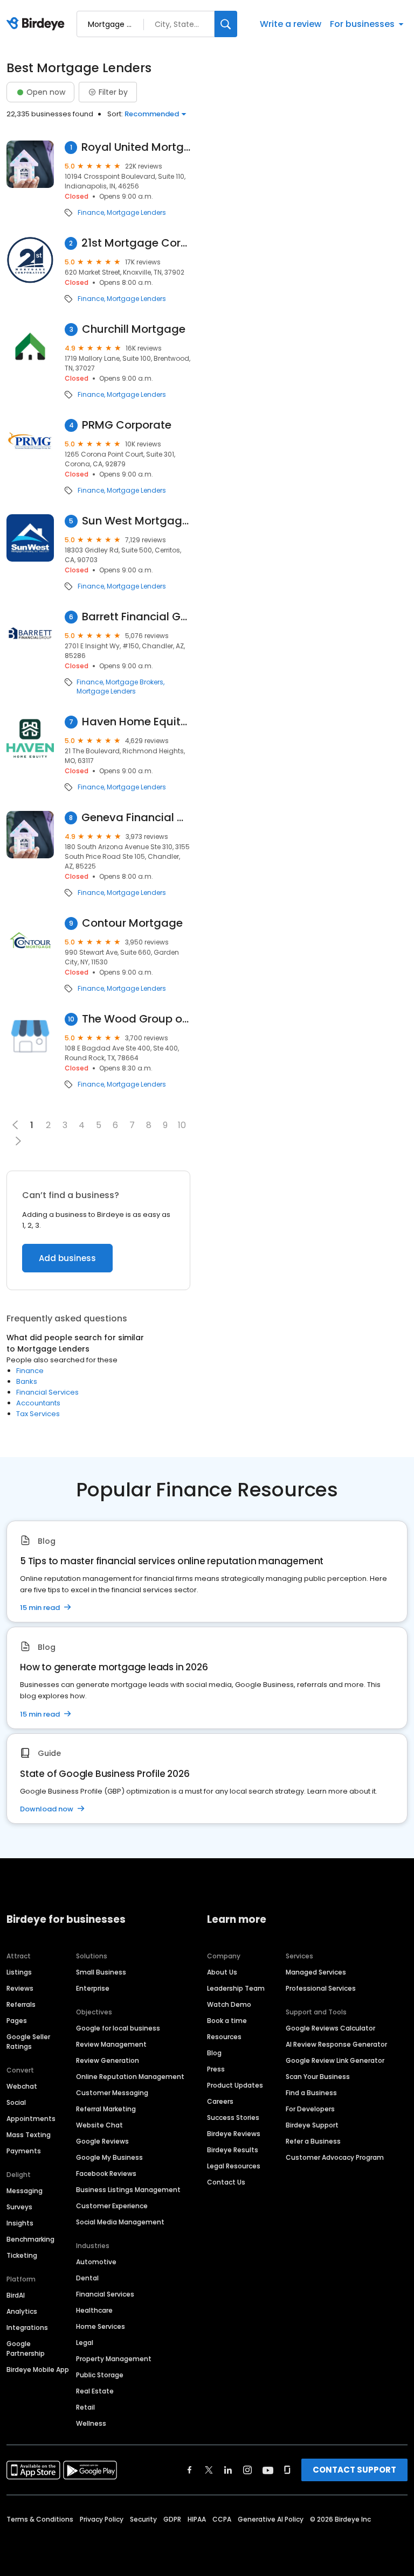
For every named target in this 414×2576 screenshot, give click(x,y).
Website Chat (99, 2125)
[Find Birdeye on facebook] (190, 2470)
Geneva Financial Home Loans (136, 818)
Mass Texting (29, 2135)
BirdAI (16, 2295)
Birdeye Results (233, 2150)
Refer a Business (313, 2141)
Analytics (22, 2311)
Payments (24, 2151)
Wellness (91, 2423)
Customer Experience (112, 2206)
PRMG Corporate (127, 425)
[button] (18, 1141)
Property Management (114, 2359)
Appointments (31, 2119)
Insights (20, 2223)
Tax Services (38, 1414)
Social (16, 2102)
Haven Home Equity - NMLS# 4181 (136, 722)
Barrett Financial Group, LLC (136, 617)
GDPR (172, 2519)
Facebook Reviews (106, 2173)
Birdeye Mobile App (38, 2369)
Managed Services (316, 1972)
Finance (91, 213)
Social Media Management (120, 2222)
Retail (85, 2407)
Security (143, 2519)
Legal (85, 2343)
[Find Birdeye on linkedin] (228, 2470)
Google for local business (118, 2028)
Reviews (20, 1988)
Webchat (22, 2086)
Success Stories (233, 2117)
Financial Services (47, 1392)
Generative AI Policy (271, 2519)
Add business (67, 1258)
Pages (17, 2021)
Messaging (25, 2191)
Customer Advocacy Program (335, 2157)
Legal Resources (234, 2166)
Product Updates (235, 2085)
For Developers (310, 2109)
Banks (27, 1381)
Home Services (101, 2326)
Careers (220, 2101)
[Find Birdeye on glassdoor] (287, 2470)
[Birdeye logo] (37, 24)
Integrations (27, 2327)
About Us (222, 1972)
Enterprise (93, 1988)
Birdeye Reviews (234, 2134)
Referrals (21, 2004)
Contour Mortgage (132, 923)
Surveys (19, 2207)
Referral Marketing (106, 2109)
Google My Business (109, 2157)
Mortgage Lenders (136, 213)
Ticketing (22, 2255)
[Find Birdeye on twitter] (209, 2470)
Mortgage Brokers (134, 682)
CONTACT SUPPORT (354, 2470)
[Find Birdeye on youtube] (268, 2470)
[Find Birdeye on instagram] (247, 2470)
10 (182, 1125)
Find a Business (311, 2093)
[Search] (226, 24)
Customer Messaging (112, 2093)
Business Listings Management (128, 2190)
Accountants (38, 1403)
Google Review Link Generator (335, 2060)
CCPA (222, 2519)
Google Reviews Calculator (330, 2028)
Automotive (96, 2262)
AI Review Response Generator (336, 2044)
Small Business (101, 1972)
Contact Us (226, 2182)
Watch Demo (229, 2004)
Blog (214, 2053)
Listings (19, 1972)
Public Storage (100, 2375)
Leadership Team (236, 1988)
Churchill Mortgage (134, 329)
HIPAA (197, 2519)
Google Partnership (26, 2348)
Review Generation (108, 2060)
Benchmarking (30, 2239)
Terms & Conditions (40, 2519)
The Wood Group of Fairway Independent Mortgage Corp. (136, 1019)
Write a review (291, 24)
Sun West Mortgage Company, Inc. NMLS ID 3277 (136, 521)
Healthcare (94, 2310)
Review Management (111, 2044)
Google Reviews (102, 2141)
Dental (87, 2278)
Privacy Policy (102, 2519)
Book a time (227, 2021)
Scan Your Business (318, 2077)
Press (216, 2069)
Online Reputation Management (130, 2077)
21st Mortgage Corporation (136, 243)
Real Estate (95, 2391)
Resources (224, 2037)
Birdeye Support (312, 2125)
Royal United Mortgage (136, 147)
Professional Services (321, 1988)
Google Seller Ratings (28, 2042)
